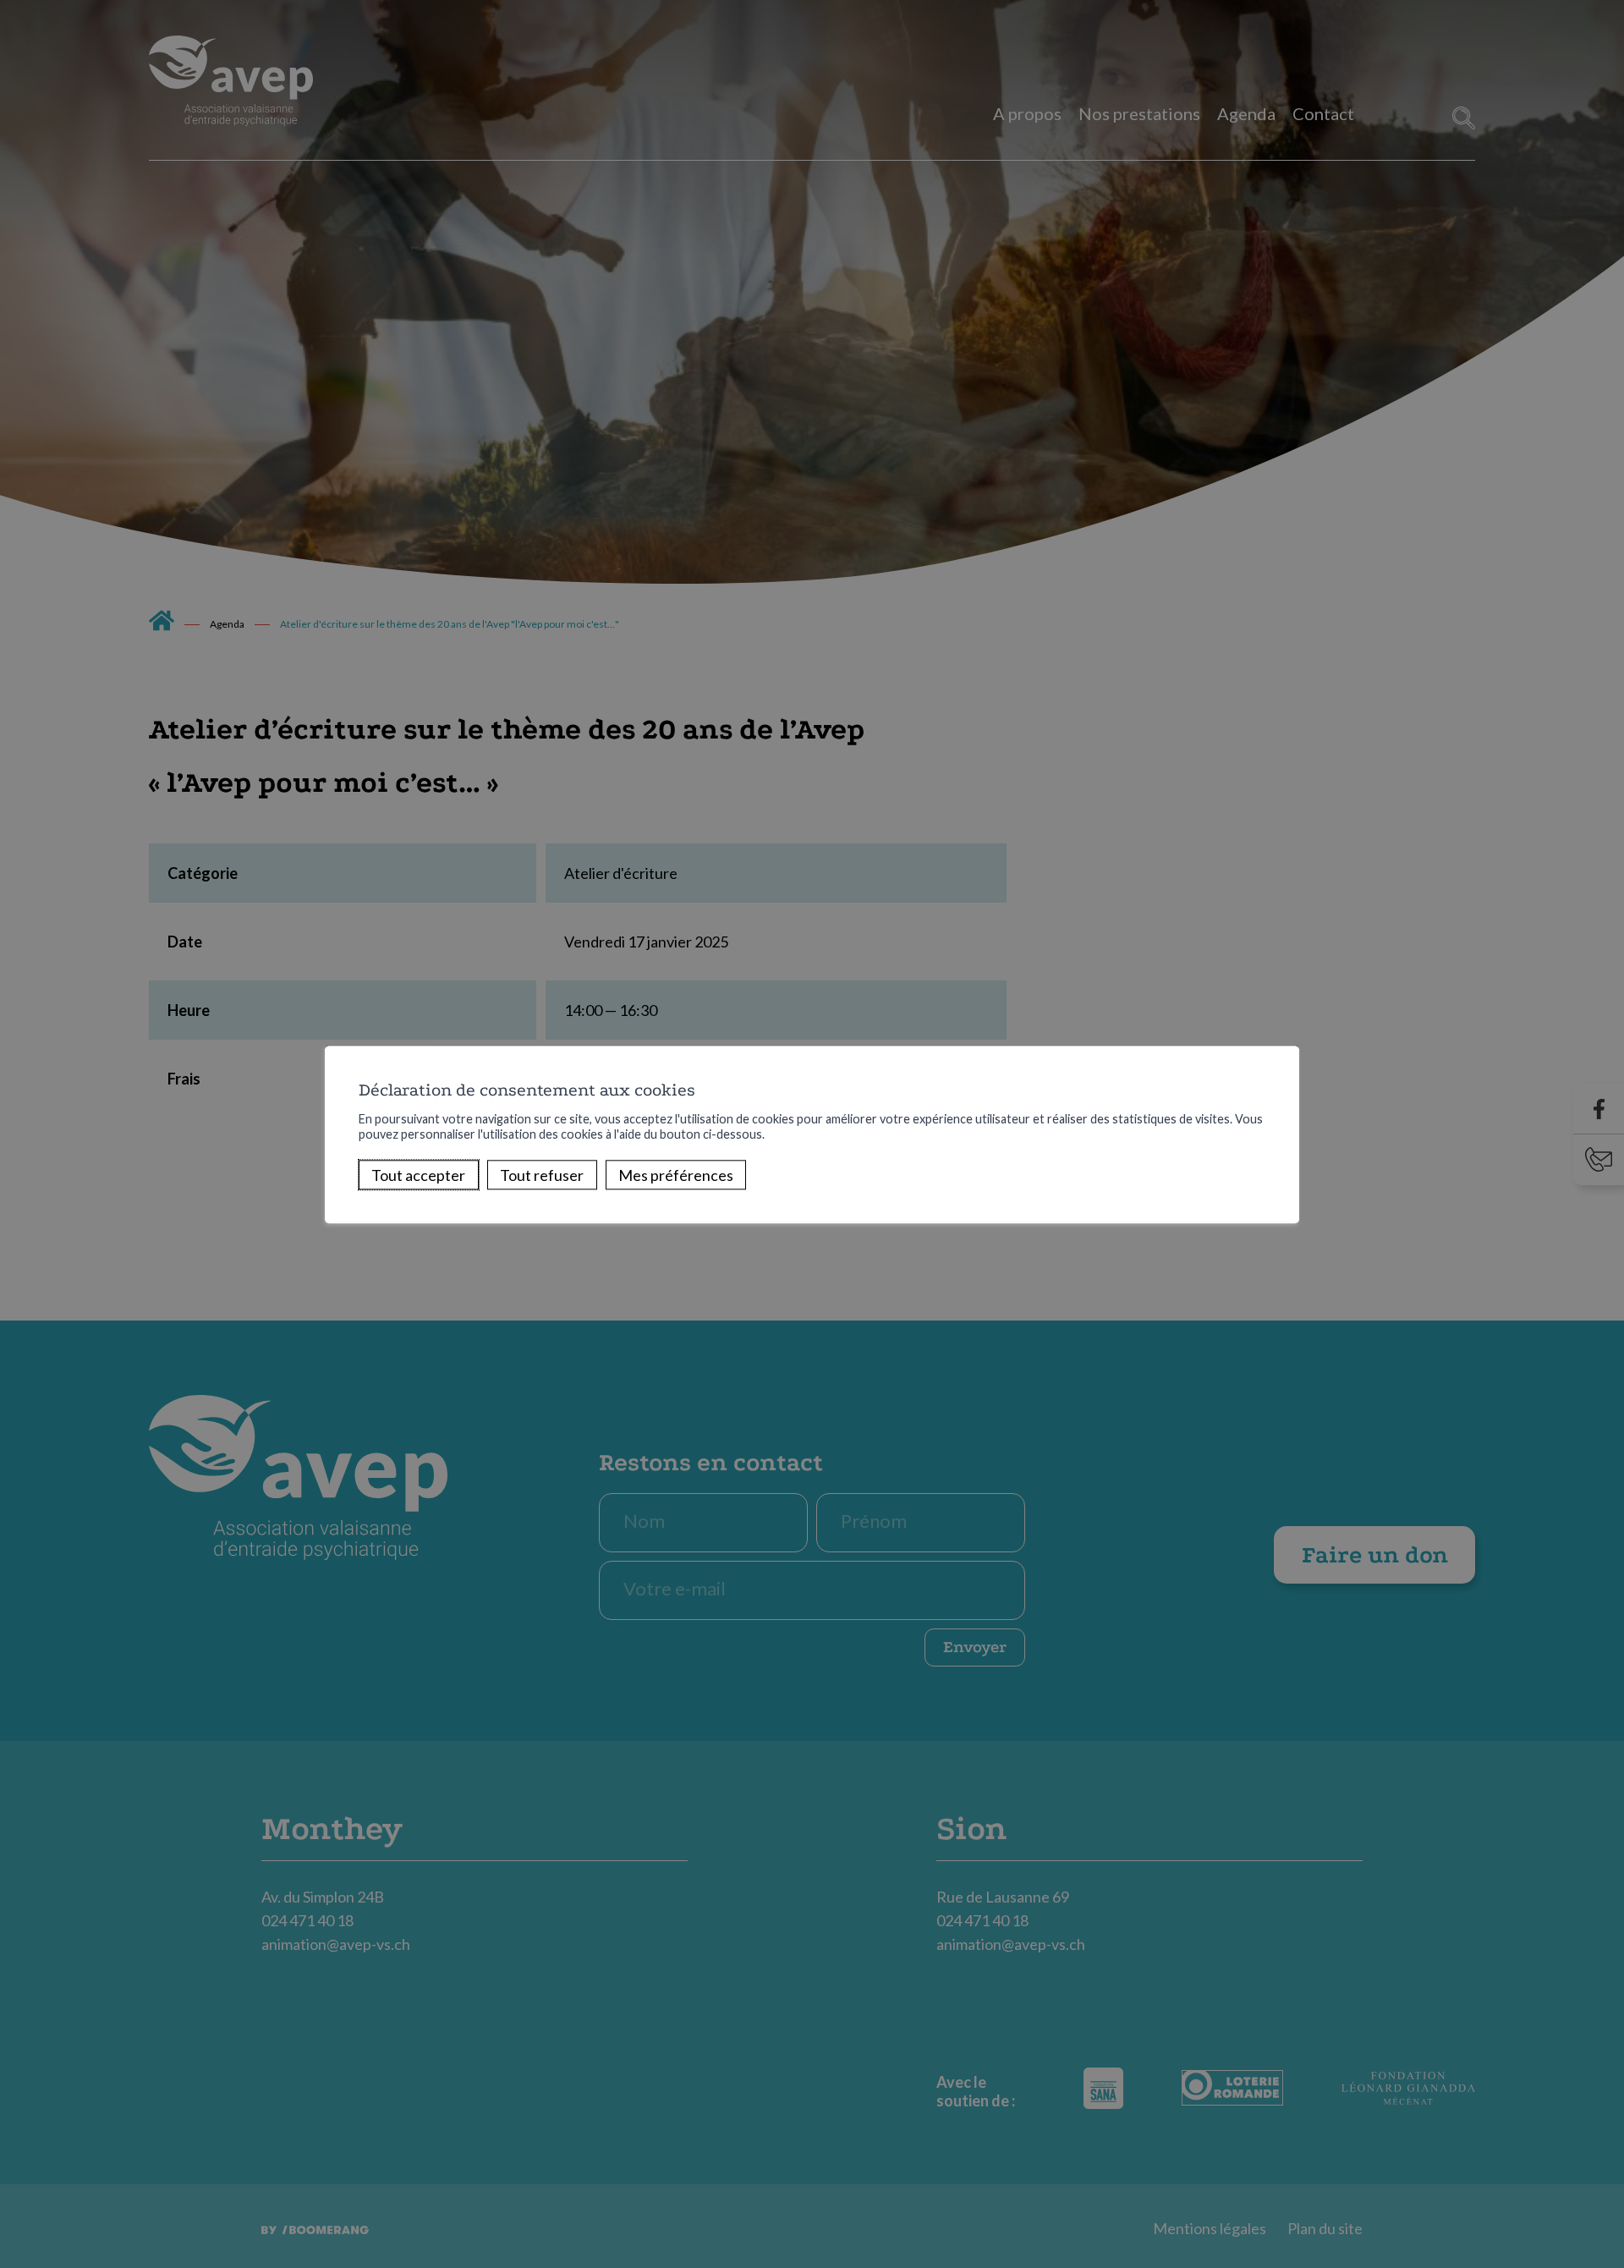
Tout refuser (542, 1175)
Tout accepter (418, 1175)
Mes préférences (676, 1175)
